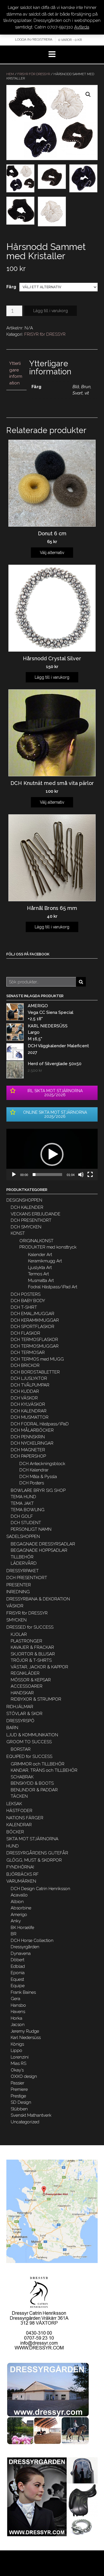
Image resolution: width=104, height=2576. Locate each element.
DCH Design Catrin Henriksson (40, 1889)
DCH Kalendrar (34, 1470)
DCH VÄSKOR (24, 1398)
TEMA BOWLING (28, 1510)
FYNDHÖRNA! (20, 1867)
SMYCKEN (16, 1620)
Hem (10, 74)
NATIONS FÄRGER (25, 1818)
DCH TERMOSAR (28, 1353)
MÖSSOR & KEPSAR (31, 1680)
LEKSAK (14, 1804)
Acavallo (19, 1895)
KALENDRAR (19, 1825)
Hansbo (18, 2005)
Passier (17, 2083)
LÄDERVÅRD (24, 1563)
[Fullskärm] (90, 1175)
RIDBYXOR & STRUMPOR (36, 1699)
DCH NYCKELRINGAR (32, 1443)
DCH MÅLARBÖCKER (32, 1430)
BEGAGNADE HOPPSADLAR (39, 1550)
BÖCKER (15, 1832)
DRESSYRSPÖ (20, 1721)
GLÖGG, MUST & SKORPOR (34, 1860)
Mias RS (18, 2063)
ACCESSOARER (27, 1686)
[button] (52, 1154)
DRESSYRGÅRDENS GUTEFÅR (37, 1853)
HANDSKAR (22, 1693)
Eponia (18, 1973)
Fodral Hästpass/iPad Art (53, 1287)
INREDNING (18, 1592)
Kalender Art (40, 1255)
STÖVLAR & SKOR (24, 1714)
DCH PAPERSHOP (28, 1456)
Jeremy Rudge (25, 2031)
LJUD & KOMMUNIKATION (32, 1735)
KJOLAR (19, 1634)
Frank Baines (23, 1992)
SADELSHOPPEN (23, 1537)
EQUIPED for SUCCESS (29, 1756)
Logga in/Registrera (34, 39)
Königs (17, 2044)
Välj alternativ (52, 553)
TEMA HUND (23, 1497)
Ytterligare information (16, 373)
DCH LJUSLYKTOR (29, 1378)
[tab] (16, 373)
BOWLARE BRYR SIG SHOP (38, 1490)
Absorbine (21, 1908)
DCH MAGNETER (28, 1450)
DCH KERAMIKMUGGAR (35, 1320)
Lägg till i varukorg (51, 311)
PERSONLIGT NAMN (31, 1529)
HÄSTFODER (19, 1811)
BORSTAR (21, 1749)
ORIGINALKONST (36, 1241)
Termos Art (38, 1274)
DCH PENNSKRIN (28, 1437)
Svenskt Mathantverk (31, 2115)
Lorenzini (20, 2057)
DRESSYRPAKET (23, 1571)
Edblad (18, 1966)
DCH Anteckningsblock (42, 1464)
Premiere (19, 2089)
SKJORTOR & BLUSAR (33, 1654)
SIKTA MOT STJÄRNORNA (32, 1839)
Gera (15, 1999)
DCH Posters (32, 1483)
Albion (17, 1902)
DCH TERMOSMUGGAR (35, 1346)
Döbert (17, 1960)
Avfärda (82, 27)
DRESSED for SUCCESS (30, 1627)
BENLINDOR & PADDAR (34, 1790)
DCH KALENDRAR (29, 1411)
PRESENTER (19, 1585)
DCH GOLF (22, 1516)
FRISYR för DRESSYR (34, 74)
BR (14, 1934)
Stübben (19, 2109)
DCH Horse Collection (32, 1940)
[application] (52, 1155)
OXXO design (24, 2076)
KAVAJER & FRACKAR (32, 1647)
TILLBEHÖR (22, 1557)
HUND (13, 1846)
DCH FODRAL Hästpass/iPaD (40, 1424)
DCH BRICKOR (25, 1365)
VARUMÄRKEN (21, 1881)
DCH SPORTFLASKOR (32, 1327)
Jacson (18, 2025)
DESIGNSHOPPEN (24, 1200)
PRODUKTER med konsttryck (48, 1247)
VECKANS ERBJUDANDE (36, 1214)
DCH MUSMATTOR (30, 1417)
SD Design (21, 2102)
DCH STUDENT (26, 1523)
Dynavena (21, 1953)
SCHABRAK (22, 1777)
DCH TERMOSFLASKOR (34, 1340)
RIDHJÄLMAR (20, 1707)
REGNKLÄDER (25, 1673)
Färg (11, 287)
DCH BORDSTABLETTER (35, 1372)
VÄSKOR (15, 1606)
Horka (16, 2018)
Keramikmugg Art (45, 1261)
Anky (16, 1921)
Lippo (16, 2050)
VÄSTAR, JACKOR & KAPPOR (39, 1667)
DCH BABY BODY (28, 1301)
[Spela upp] (14, 1175)
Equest (17, 1979)
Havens (18, 2012)
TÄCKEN (19, 1796)
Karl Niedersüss (26, 2038)
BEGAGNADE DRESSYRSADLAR (43, 1544)
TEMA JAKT (22, 1503)
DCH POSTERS (26, 1294)
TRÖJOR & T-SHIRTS (31, 1660)
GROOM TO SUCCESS (29, 1742)
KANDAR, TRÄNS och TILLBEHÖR (44, 1770)
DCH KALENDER (27, 1207)
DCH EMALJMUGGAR (32, 1314)
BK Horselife (22, 1928)
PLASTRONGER (26, 1641)
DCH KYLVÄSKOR (28, 1404)
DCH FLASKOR (25, 1333)
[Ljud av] (81, 1175)
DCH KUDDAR (25, 1391)
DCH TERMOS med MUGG (37, 1359)
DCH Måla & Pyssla (38, 1477)
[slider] (47, 1175)
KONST (18, 1233)
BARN (12, 1728)
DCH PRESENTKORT (31, 1220)
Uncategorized (25, 2122)
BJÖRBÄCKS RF (23, 1874)
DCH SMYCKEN (26, 1227)
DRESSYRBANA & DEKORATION (38, 1599)
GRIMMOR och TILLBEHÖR (38, 1764)
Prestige (18, 2096)
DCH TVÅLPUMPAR (30, 1385)
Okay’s (17, 2070)
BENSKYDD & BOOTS (32, 1783)
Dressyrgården (25, 1947)
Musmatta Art (41, 1281)
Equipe (18, 1986)
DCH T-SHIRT (24, 1307)
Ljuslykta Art (40, 1268)
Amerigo (19, 1915)
